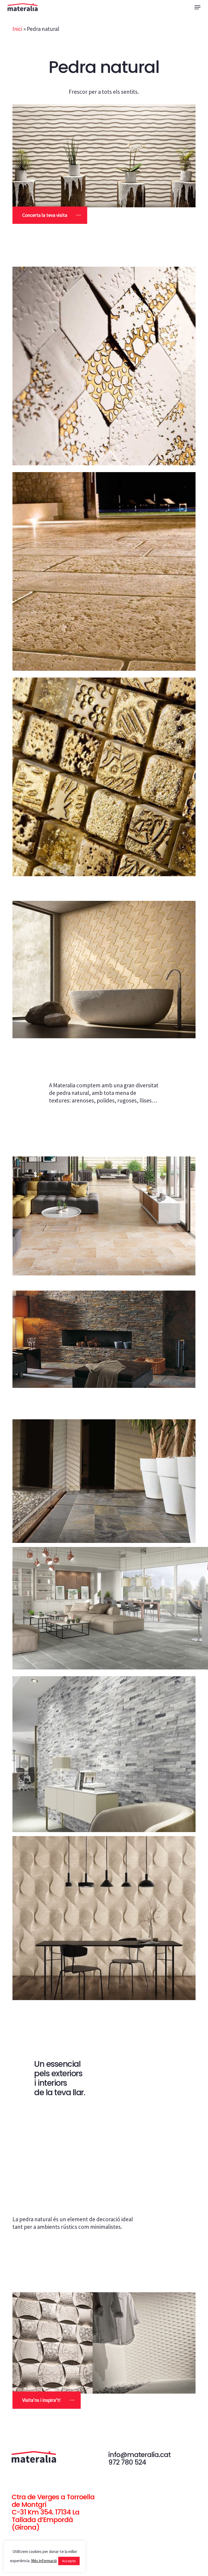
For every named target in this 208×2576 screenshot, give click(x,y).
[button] (197, 7)
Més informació (44, 2561)
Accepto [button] (69, 2561)
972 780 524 (127, 2462)
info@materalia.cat (139, 2455)
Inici (17, 29)
